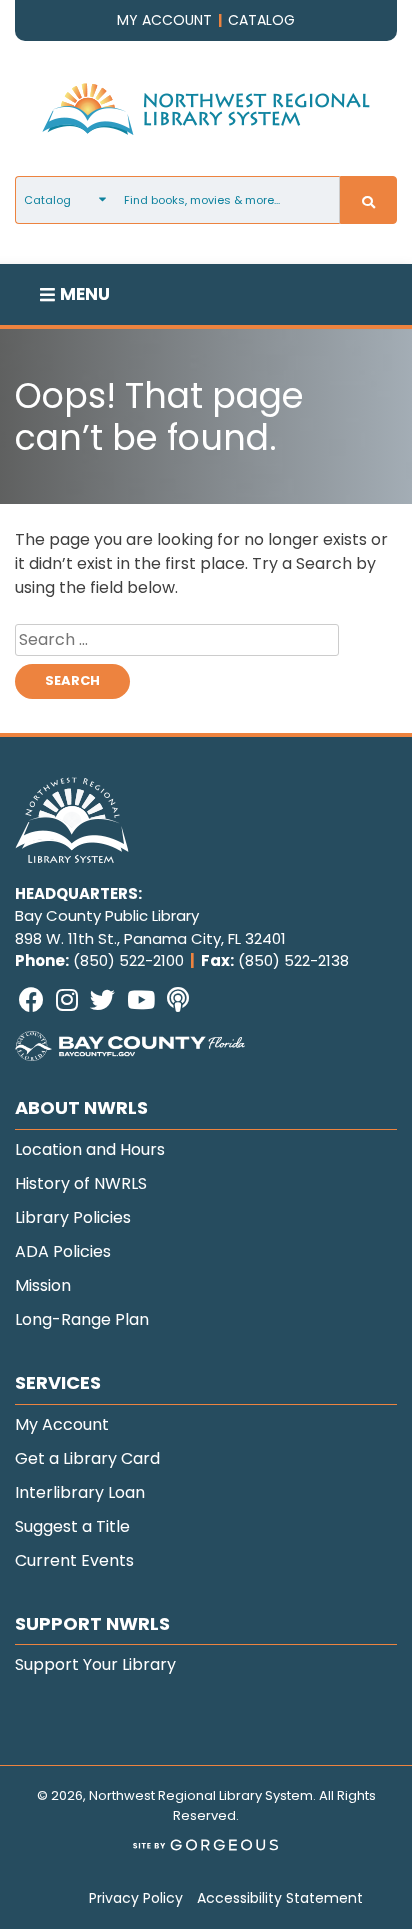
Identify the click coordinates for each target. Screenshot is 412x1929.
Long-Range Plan (82, 1319)
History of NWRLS (81, 1183)
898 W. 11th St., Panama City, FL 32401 (150, 938)
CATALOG (261, 20)
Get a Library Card (87, 1458)
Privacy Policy (136, 1898)
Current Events (74, 1560)
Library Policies (73, 1217)
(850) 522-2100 (128, 960)
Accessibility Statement (280, 1898)
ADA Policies (63, 1251)
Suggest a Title (72, 1526)
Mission (43, 1285)
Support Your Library (95, 1664)
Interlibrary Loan (80, 1492)
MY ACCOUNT (164, 20)
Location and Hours (90, 1149)
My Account (62, 1424)
